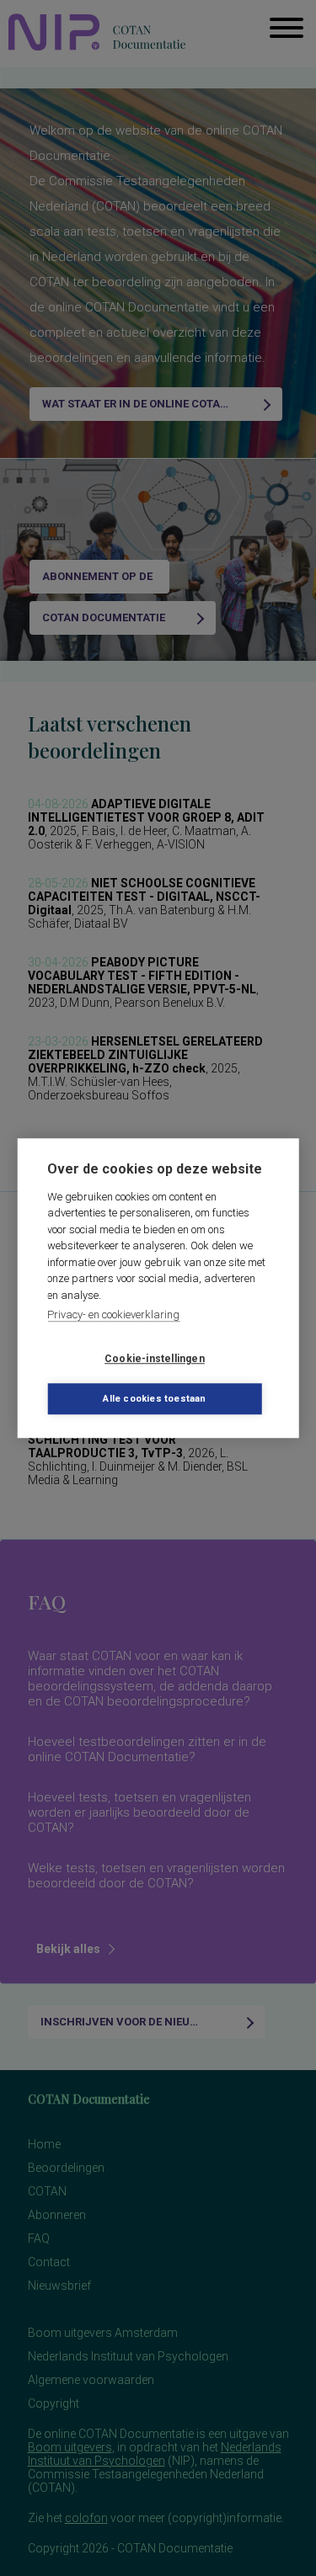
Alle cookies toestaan (154, 1399)
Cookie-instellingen (155, 1359)
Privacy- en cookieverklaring (113, 1315)
